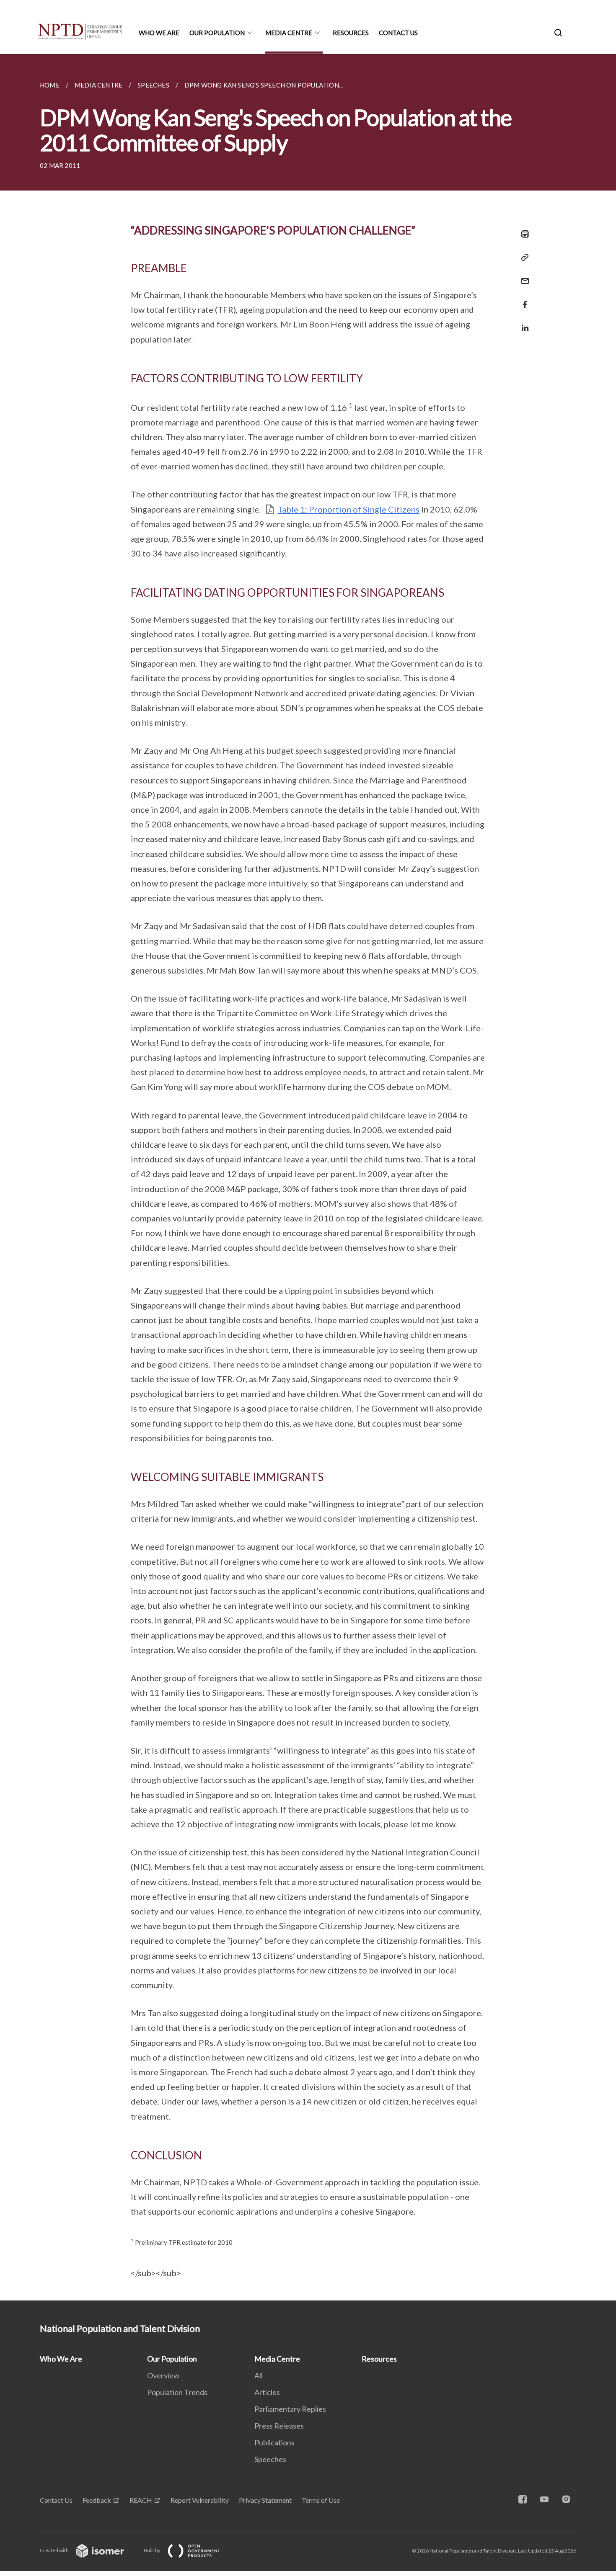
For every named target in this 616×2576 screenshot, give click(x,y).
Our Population (217, 33)
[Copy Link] (523, 258)
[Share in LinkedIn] (523, 323)
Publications (274, 2442)
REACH (141, 2500)
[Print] (523, 234)
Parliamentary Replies (290, 2409)
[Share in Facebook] (523, 299)
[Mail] (523, 276)
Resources (351, 33)
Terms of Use (321, 2500)
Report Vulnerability (200, 2500)
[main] (308, 1177)
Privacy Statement (265, 2500)
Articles (267, 2392)
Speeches (270, 2459)
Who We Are (159, 33)
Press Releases (279, 2426)
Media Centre (289, 33)
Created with (55, 2550)
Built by (152, 2550)
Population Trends (177, 2392)
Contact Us (398, 33)
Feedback (97, 2500)
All (259, 2375)
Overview (163, 2375)
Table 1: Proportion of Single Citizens (348, 509)
